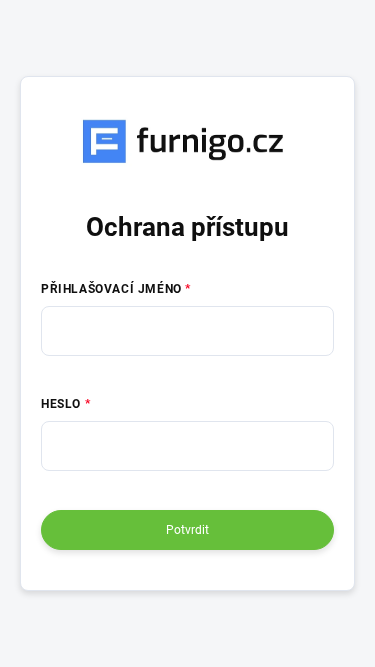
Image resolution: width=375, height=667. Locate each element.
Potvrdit (187, 530)
